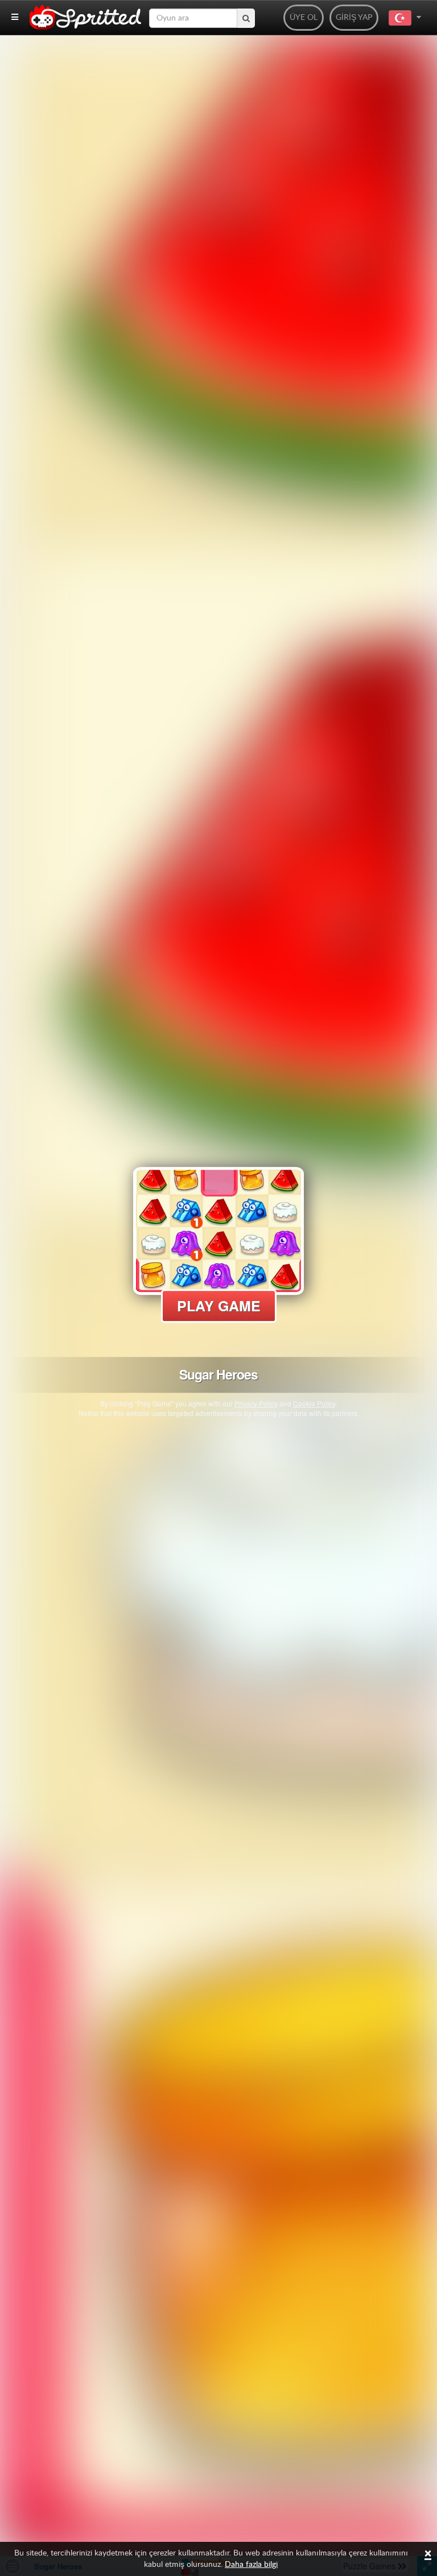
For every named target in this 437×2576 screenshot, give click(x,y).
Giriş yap (354, 18)
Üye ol (304, 18)
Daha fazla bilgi (251, 2565)
